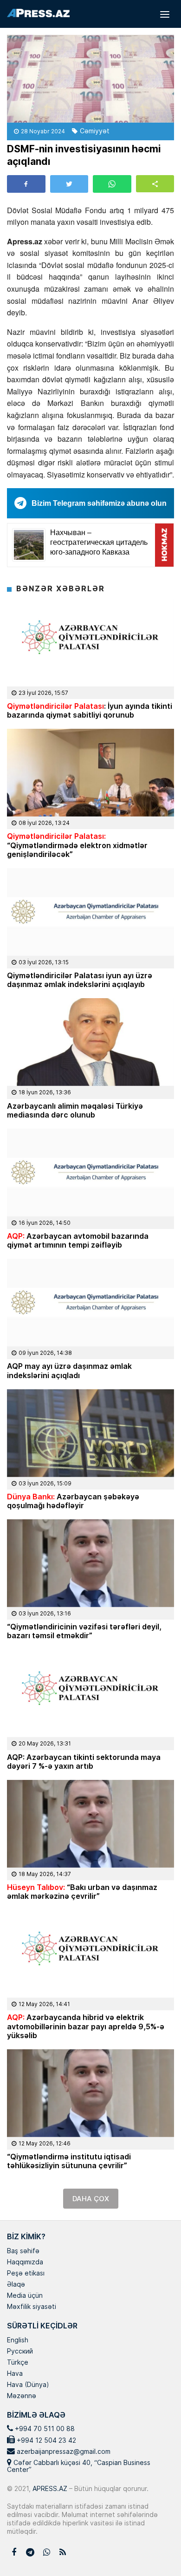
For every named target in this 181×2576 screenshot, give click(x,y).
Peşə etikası (26, 2274)
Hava (15, 2374)
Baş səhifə (23, 2251)
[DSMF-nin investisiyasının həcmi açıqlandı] (90, 79)
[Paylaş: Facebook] (26, 184)
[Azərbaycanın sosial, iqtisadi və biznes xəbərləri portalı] (38, 13)
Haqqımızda (25, 2262)
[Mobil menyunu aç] (165, 14)
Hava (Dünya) (28, 2385)
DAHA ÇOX (91, 2199)
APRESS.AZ (49, 2488)
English (18, 2341)
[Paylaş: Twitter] (69, 184)
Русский (20, 2352)
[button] (155, 184)
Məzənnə (22, 2396)
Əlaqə (16, 2285)
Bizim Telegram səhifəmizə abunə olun (99, 503)
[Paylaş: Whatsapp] (112, 184)
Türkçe (18, 2363)
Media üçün (25, 2296)
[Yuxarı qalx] (155, 2550)
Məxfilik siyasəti (32, 2307)
